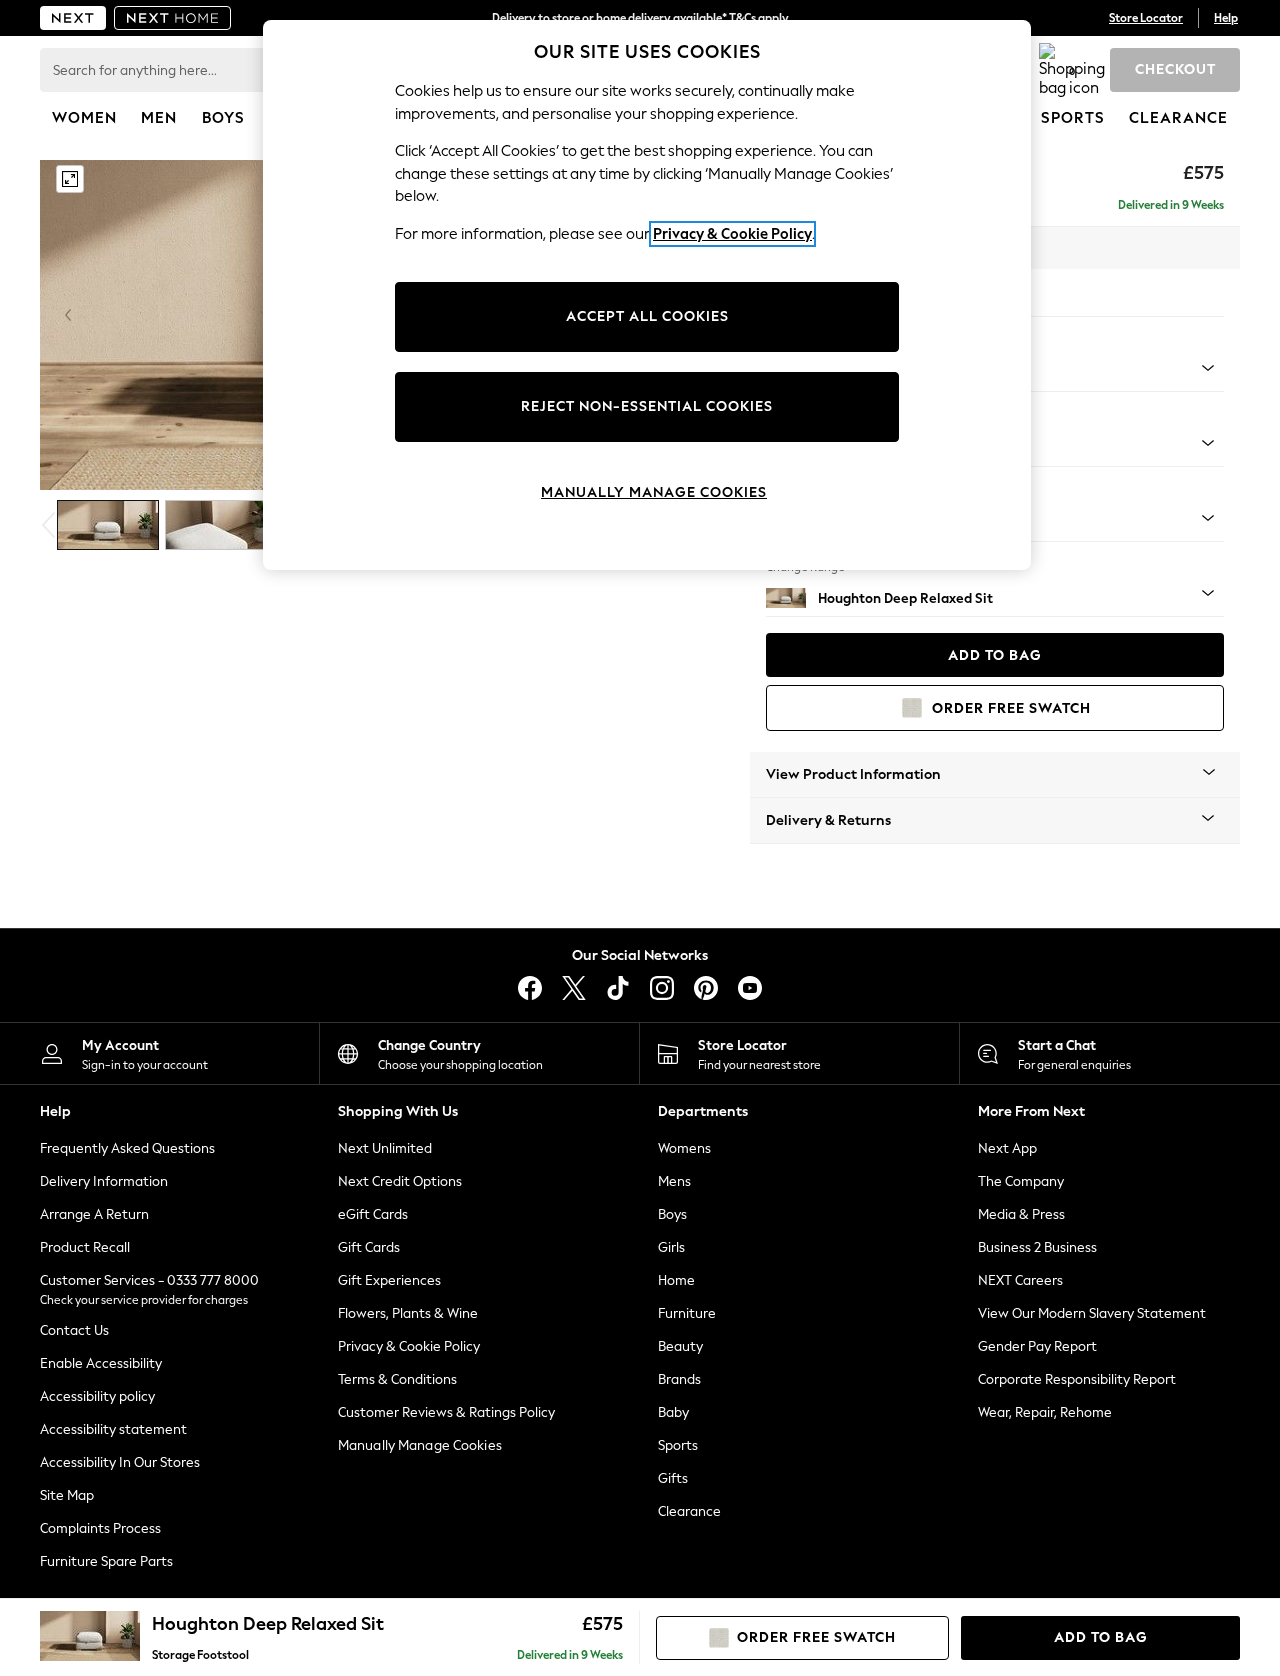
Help (1226, 18)
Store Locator (1146, 18)
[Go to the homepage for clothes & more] (73, 18)
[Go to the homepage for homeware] (173, 18)
